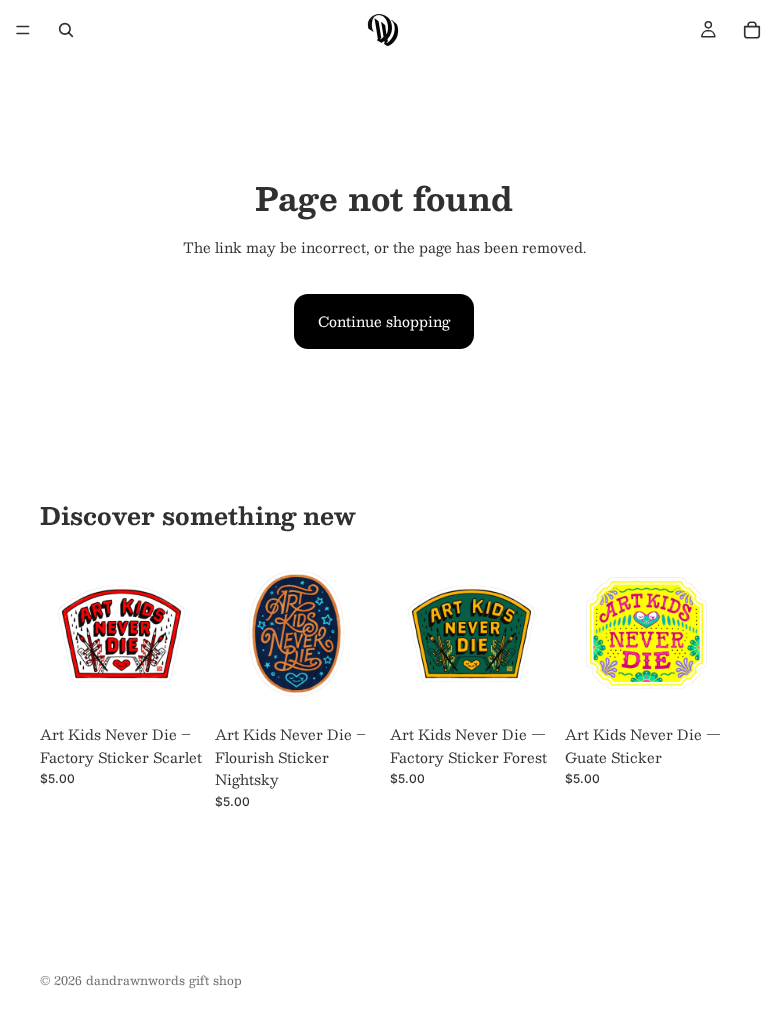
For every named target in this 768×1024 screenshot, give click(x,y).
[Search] (66, 30)
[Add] (172, 685)
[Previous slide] (62, 634)
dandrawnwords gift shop (164, 980)
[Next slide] (181, 634)
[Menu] (23, 30)
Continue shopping (384, 321)
